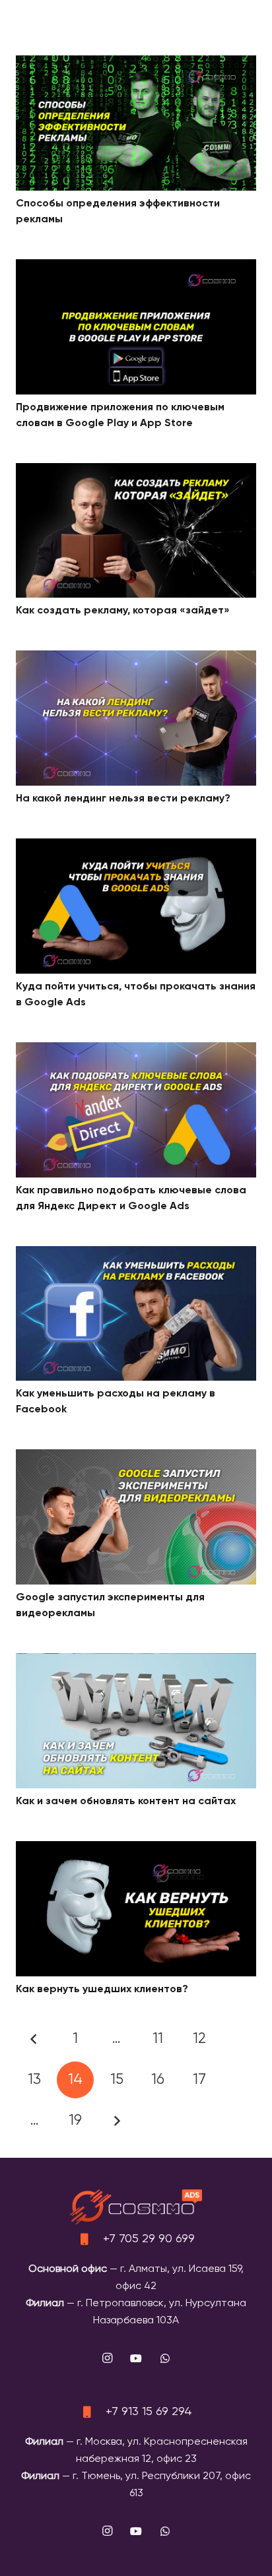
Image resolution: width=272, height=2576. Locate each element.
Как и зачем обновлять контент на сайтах (126, 1802)
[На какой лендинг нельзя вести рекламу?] (136, 659)
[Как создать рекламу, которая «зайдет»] (136, 472)
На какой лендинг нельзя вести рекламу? (123, 799)
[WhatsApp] (165, 2358)
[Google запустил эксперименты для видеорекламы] (136, 1458)
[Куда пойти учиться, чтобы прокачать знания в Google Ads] (136, 847)
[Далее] (117, 2121)
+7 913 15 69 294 (149, 2412)
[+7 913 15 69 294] (92, 2412)
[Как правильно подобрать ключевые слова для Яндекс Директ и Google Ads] (136, 1051)
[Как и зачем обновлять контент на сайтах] (136, 1662)
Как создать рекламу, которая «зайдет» (123, 611)
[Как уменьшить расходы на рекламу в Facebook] (136, 1255)
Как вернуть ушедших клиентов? (102, 1990)
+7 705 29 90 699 (149, 2239)
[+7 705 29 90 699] (90, 2239)
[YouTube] (136, 2358)
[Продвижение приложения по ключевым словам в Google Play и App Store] (136, 268)
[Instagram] (107, 2358)
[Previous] (34, 2039)
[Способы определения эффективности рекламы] (136, 64)
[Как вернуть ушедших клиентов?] (136, 1850)
